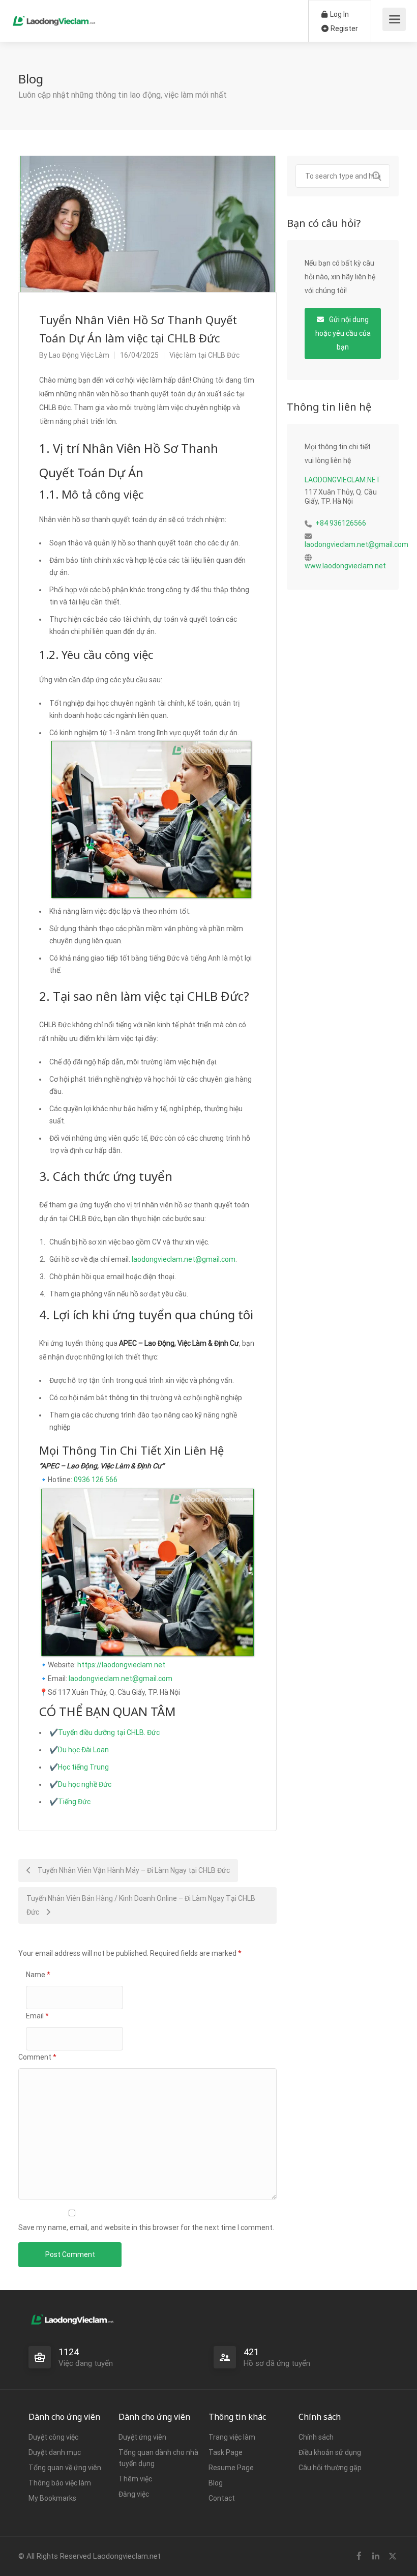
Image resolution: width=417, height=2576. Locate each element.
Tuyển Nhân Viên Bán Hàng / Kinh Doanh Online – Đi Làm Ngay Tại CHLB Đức (141, 1905)
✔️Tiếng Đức (70, 1802)
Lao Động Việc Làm (79, 355)
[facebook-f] (359, 2556)
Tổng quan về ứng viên (65, 2468)
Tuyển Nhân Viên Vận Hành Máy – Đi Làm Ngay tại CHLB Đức (133, 1870)
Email (37, 2016)
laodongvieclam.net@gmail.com (184, 1259)
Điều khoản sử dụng (330, 2452)
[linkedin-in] (376, 2556)
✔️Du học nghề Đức (80, 1784)
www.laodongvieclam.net (345, 566)
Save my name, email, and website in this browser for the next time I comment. (146, 2227)
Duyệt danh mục (55, 2452)
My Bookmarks (52, 2498)
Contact (222, 2498)
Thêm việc (135, 2479)
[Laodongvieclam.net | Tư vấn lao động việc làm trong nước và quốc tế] (54, 16)
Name (38, 1975)
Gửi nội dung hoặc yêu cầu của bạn (343, 333)
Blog (216, 2483)
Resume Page (231, 2468)
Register (344, 28)
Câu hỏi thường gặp (330, 2468)
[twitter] (392, 2556)
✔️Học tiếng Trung (79, 1767)
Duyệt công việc (53, 2437)
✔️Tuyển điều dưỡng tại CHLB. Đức (105, 1732)
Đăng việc (134, 2494)
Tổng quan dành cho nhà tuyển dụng (158, 2458)
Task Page (226, 2452)
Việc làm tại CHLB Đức (204, 355)
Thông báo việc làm (60, 2483)
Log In (339, 14)
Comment (37, 2057)
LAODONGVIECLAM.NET (343, 480)
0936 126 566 (96, 1480)
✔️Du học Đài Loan (79, 1750)
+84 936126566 (341, 523)
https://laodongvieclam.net (121, 1665)
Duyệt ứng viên (142, 2437)
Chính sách (316, 2437)
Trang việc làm (232, 2437)
